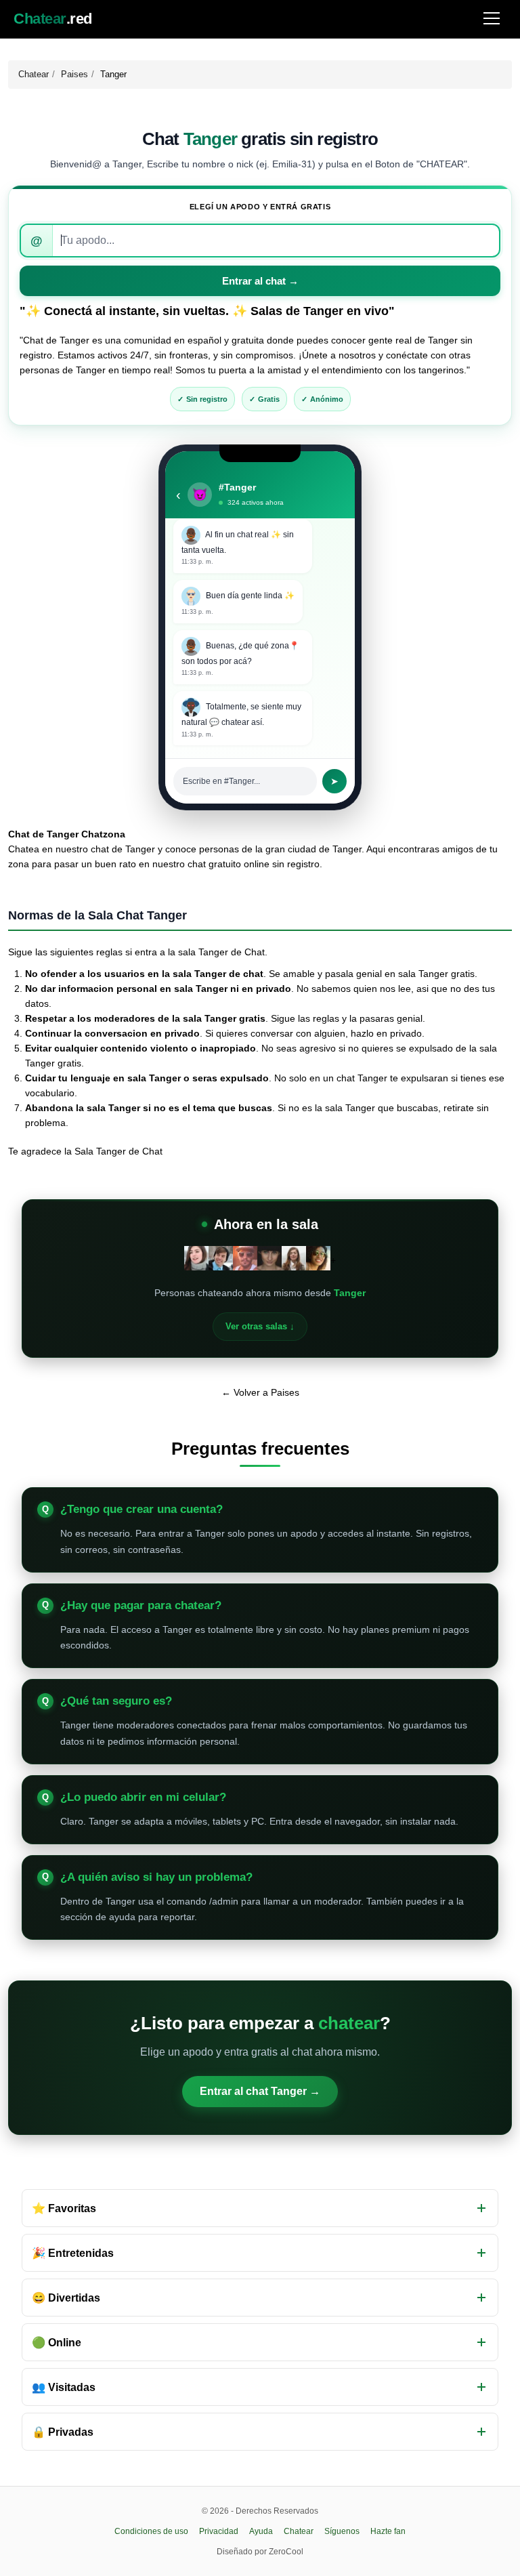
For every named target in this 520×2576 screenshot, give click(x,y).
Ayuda (261, 2531)
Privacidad (219, 2531)
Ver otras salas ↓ (260, 1326)
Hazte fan (388, 2531)
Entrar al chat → (260, 281)
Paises (74, 74)
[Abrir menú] (492, 19)
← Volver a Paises (260, 1392)
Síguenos (342, 2531)
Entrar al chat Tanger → (260, 2091)
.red (53, 19)
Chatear (34, 74)
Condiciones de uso (151, 2531)
